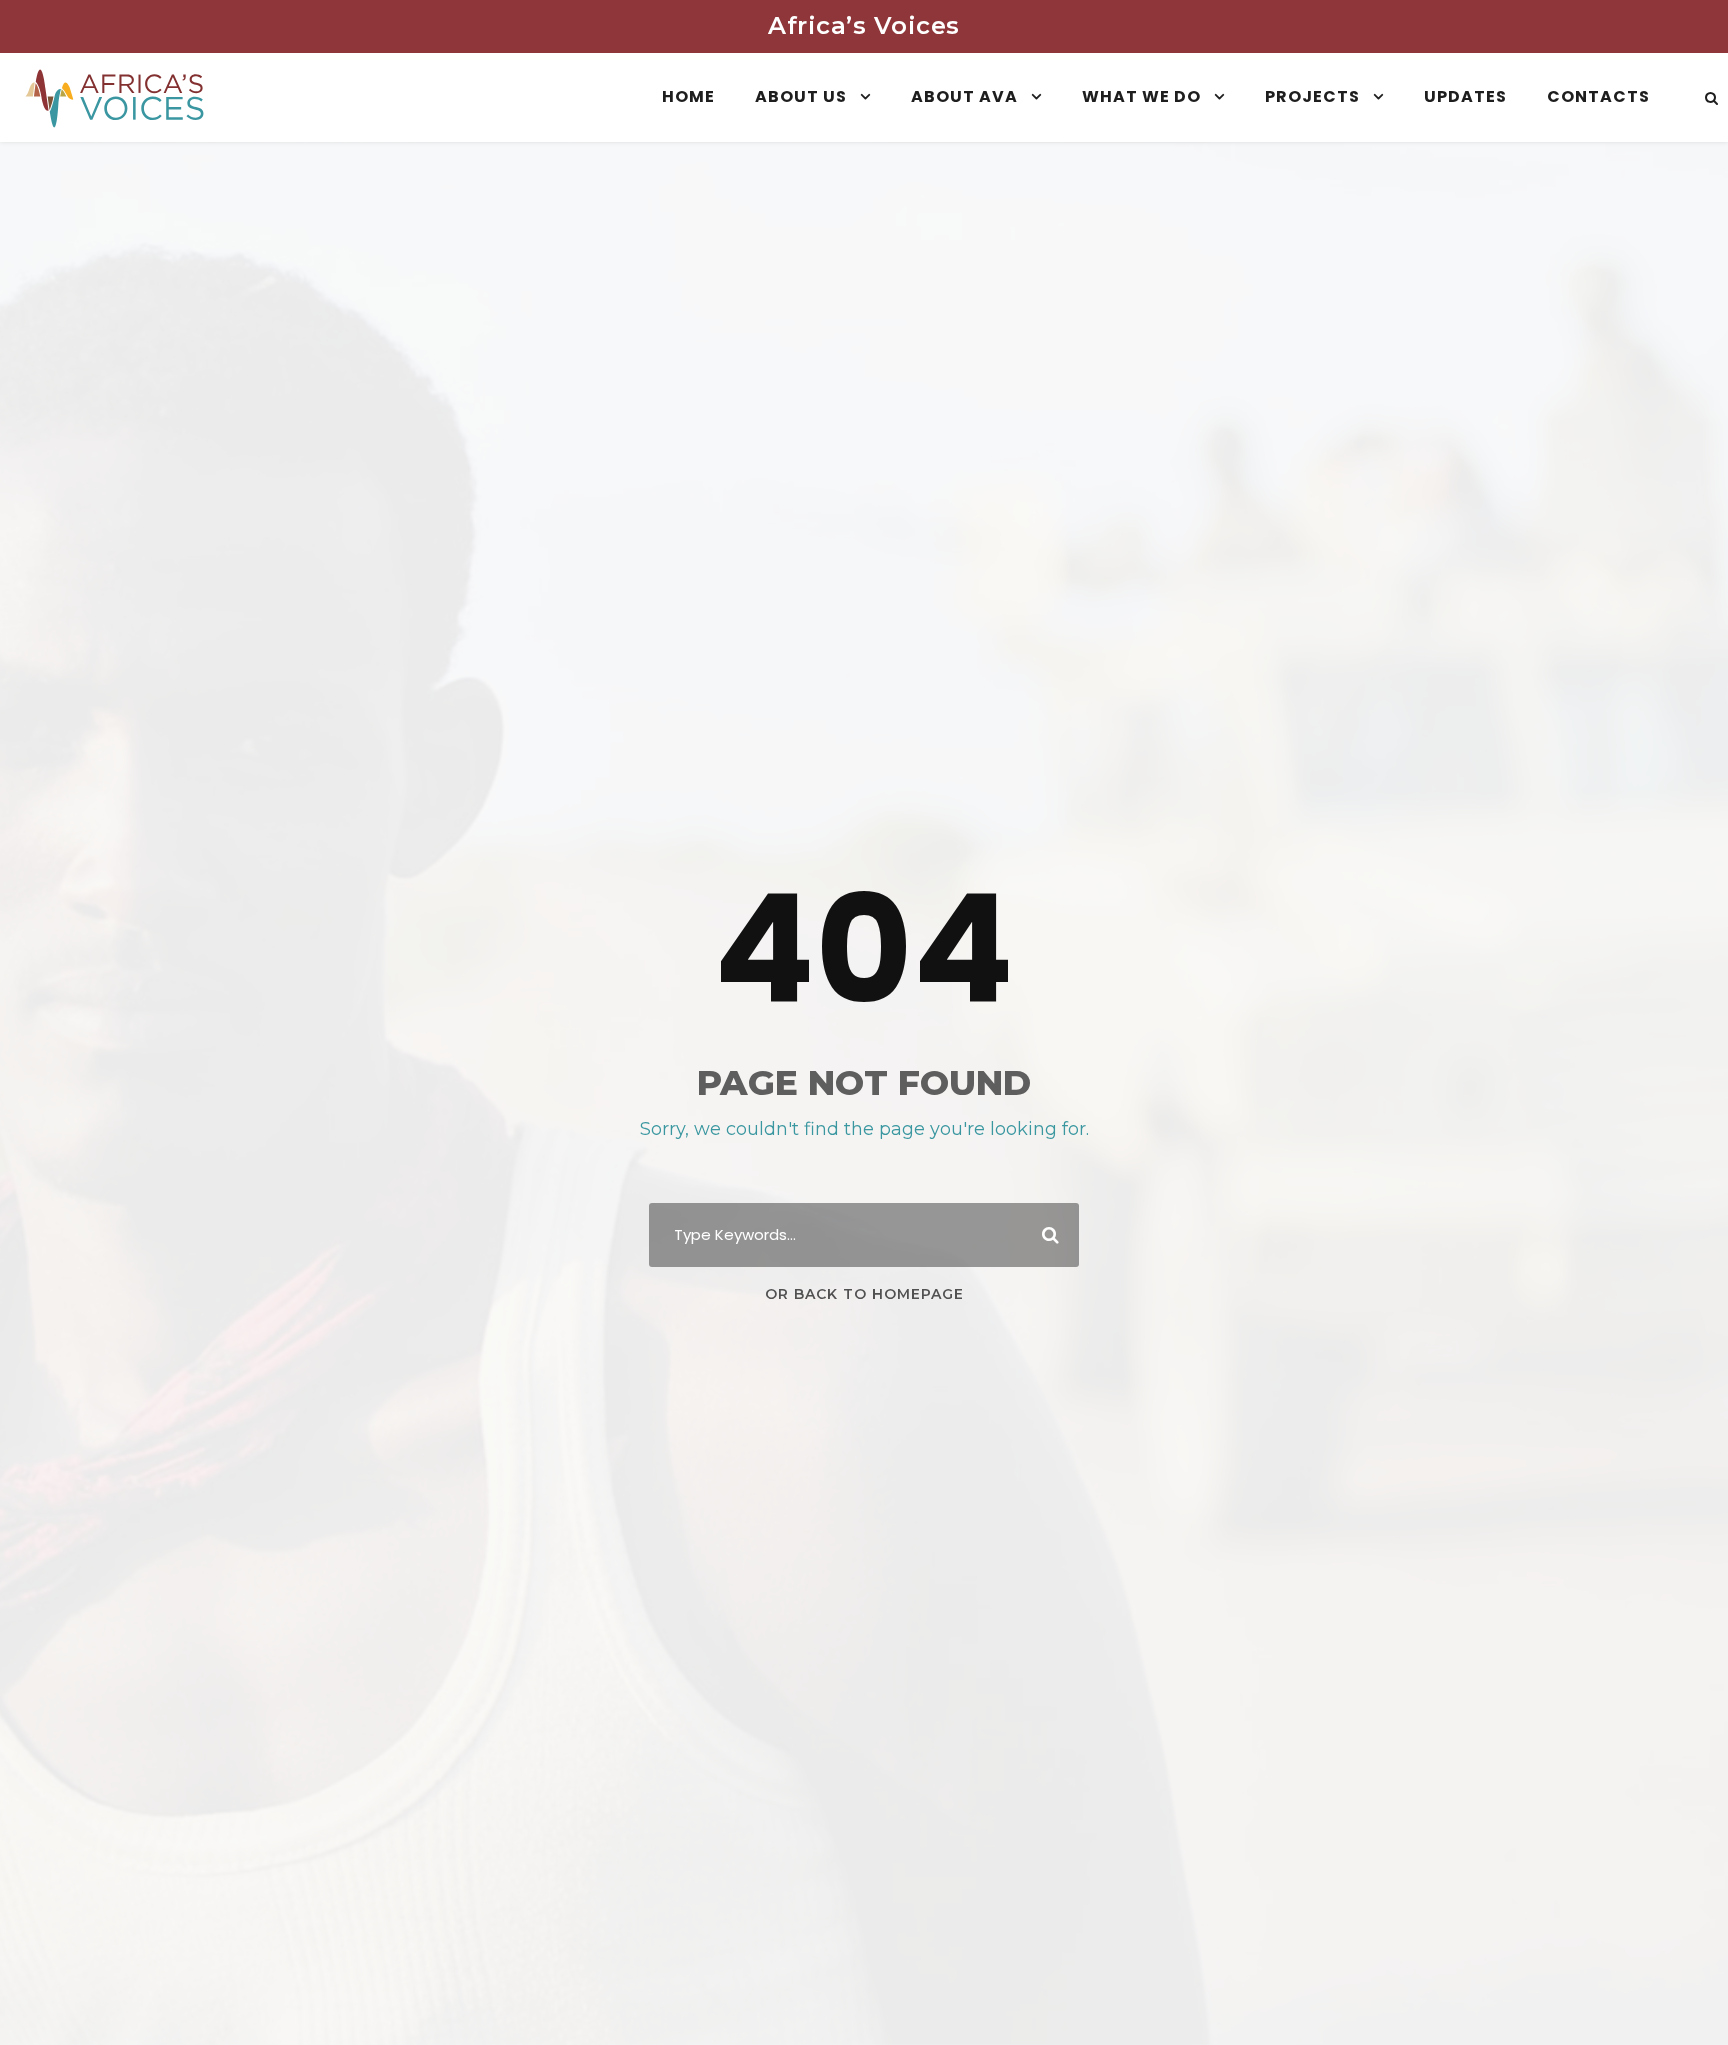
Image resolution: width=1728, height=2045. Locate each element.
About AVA (964, 96)
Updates (1465, 96)
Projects (1312, 96)
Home (688, 96)
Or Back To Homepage (864, 1294)
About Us (801, 96)
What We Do (1141, 96)
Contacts (1598, 96)
